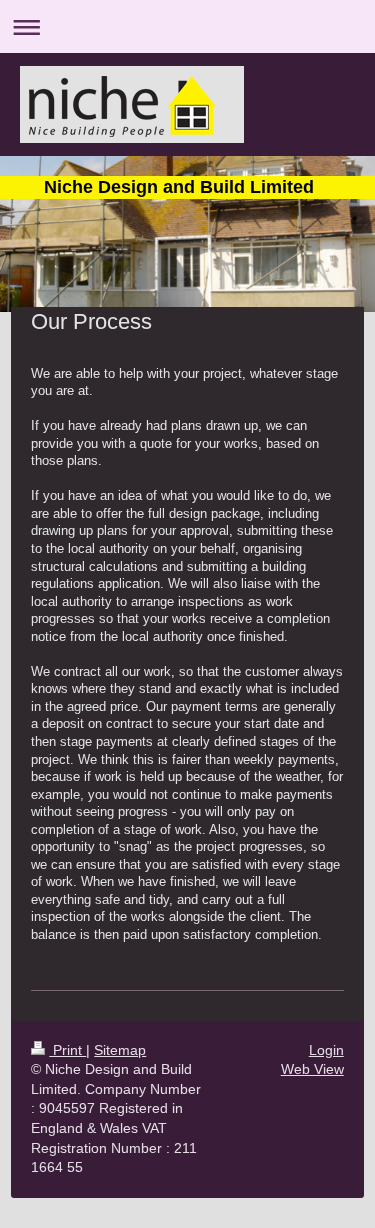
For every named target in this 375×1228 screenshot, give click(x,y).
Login (326, 1050)
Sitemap (120, 1050)
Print (67, 1050)
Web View (312, 1069)
